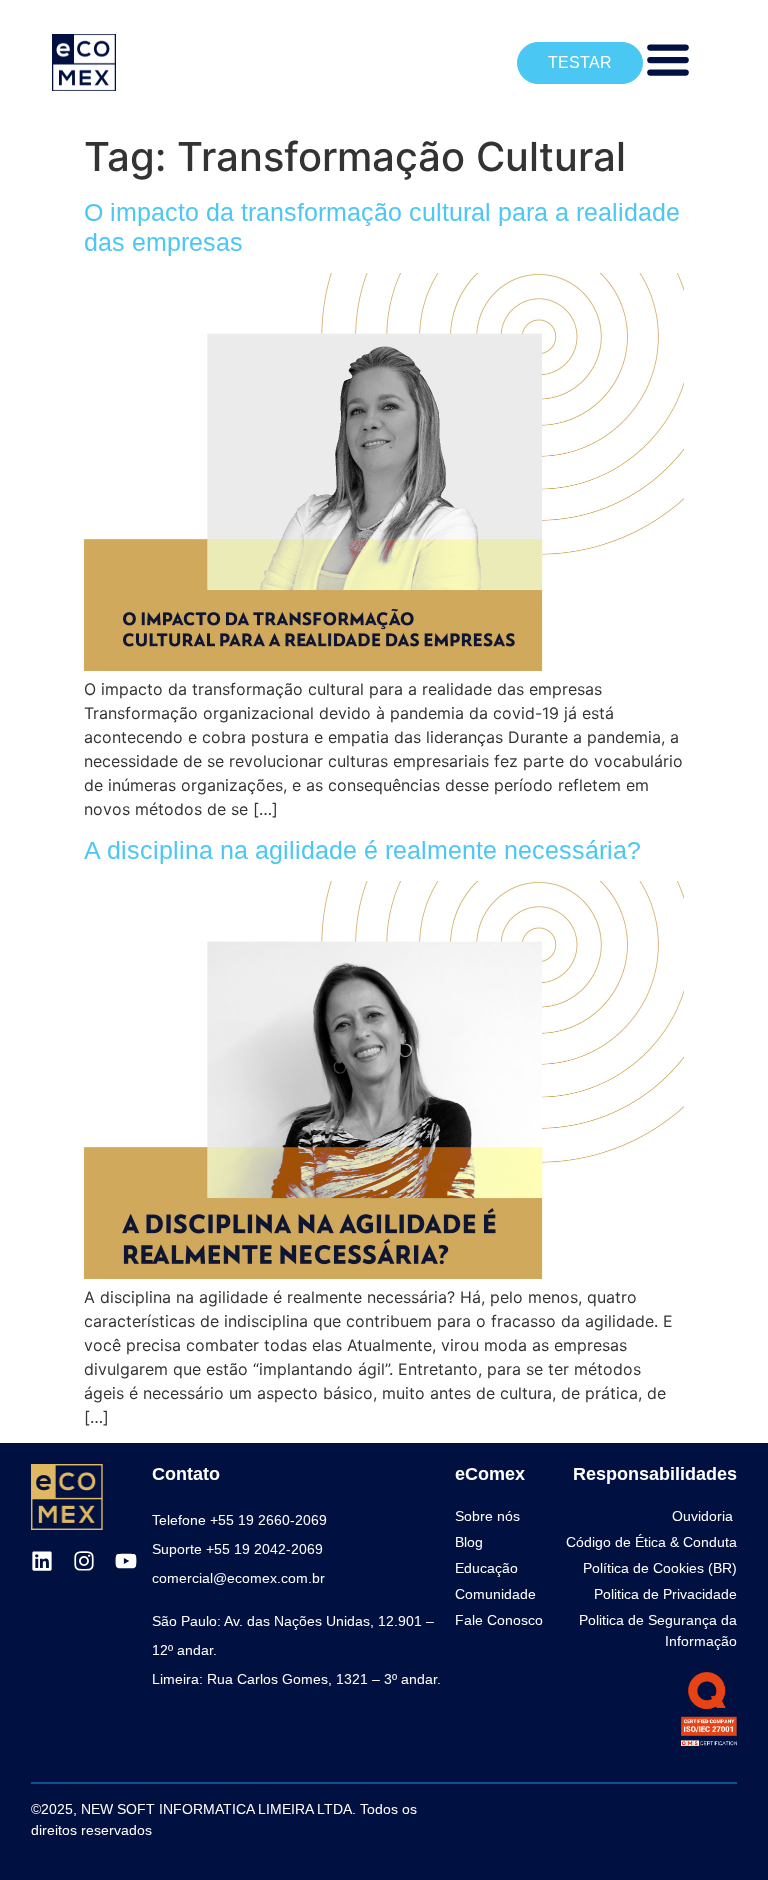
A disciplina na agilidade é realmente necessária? (362, 850)
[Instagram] (84, 1561)
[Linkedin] (42, 1561)
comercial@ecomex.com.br (238, 1578)
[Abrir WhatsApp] (718, 1829)
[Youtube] (126, 1561)
